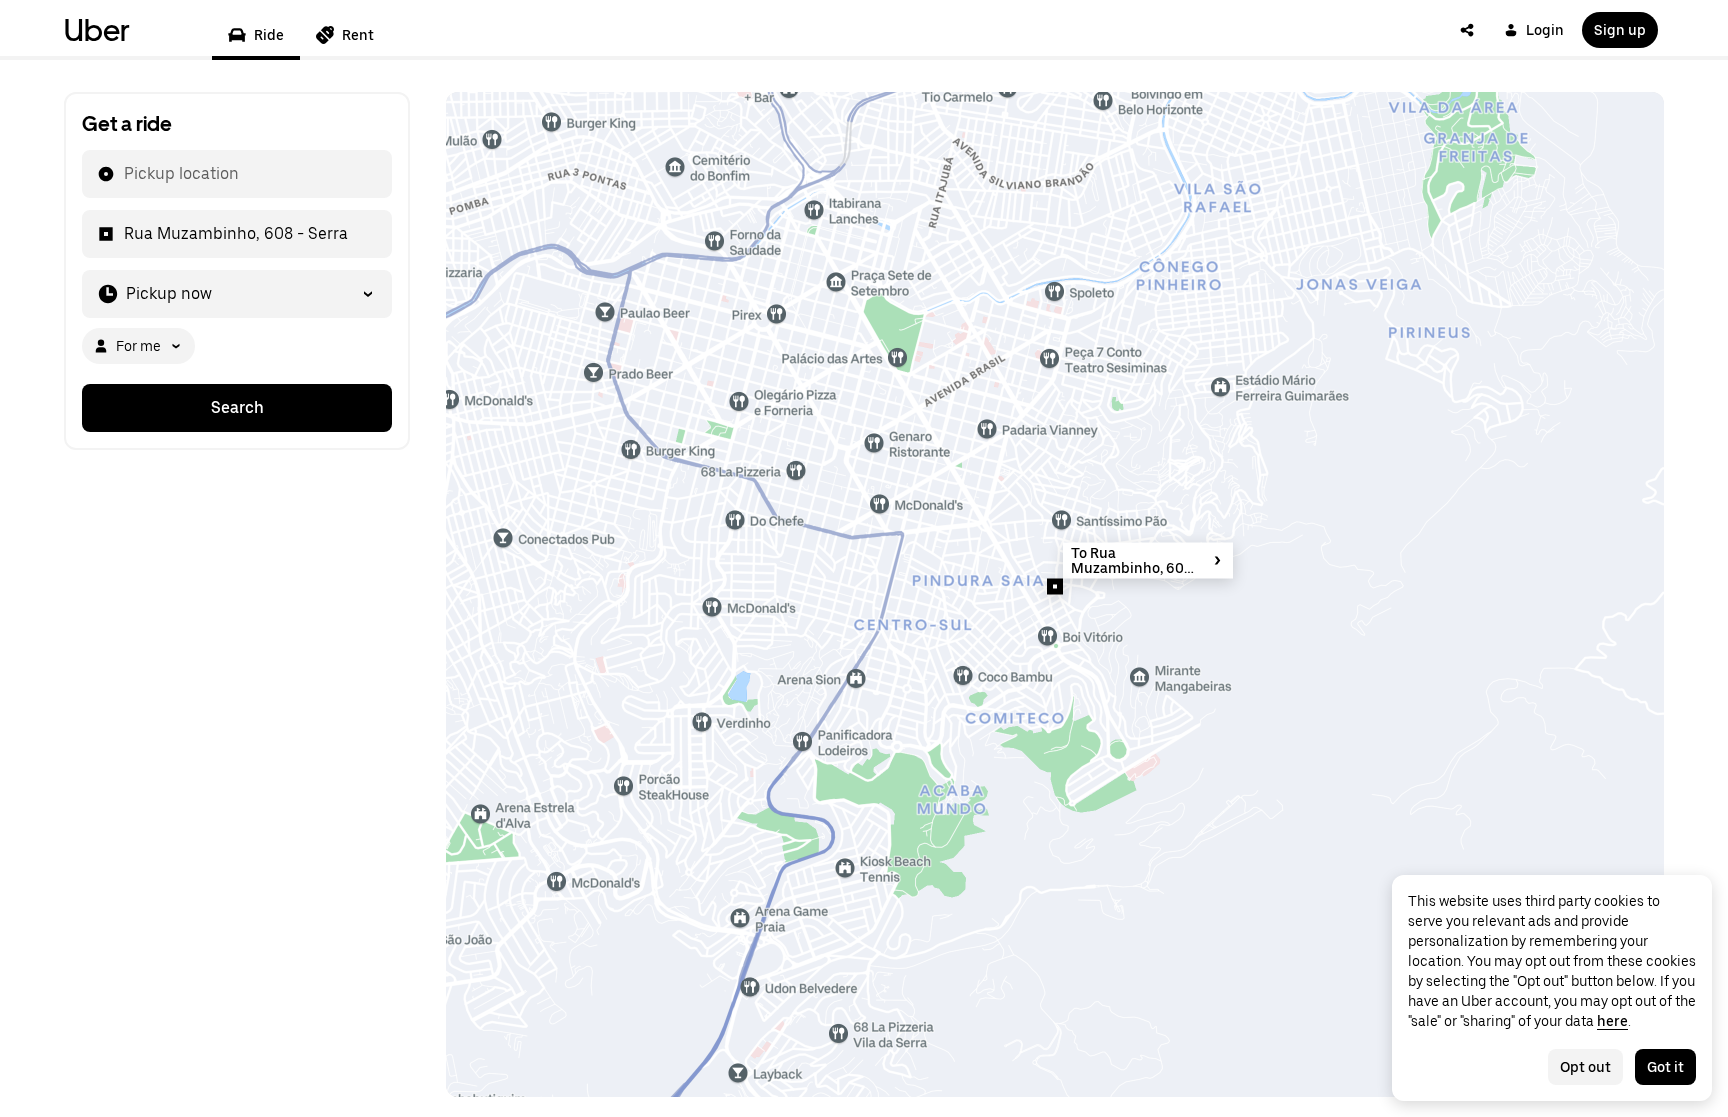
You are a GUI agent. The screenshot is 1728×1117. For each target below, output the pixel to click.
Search (237, 407)
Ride (269, 35)
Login (1545, 30)
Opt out (1585, 1067)
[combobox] (123, 174)
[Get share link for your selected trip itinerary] (1467, 30)
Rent (358, 35)
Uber (97, 30)
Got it (1665, 1067)
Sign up (1620, 30)
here (1612, 1021)
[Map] (1055, 594)
